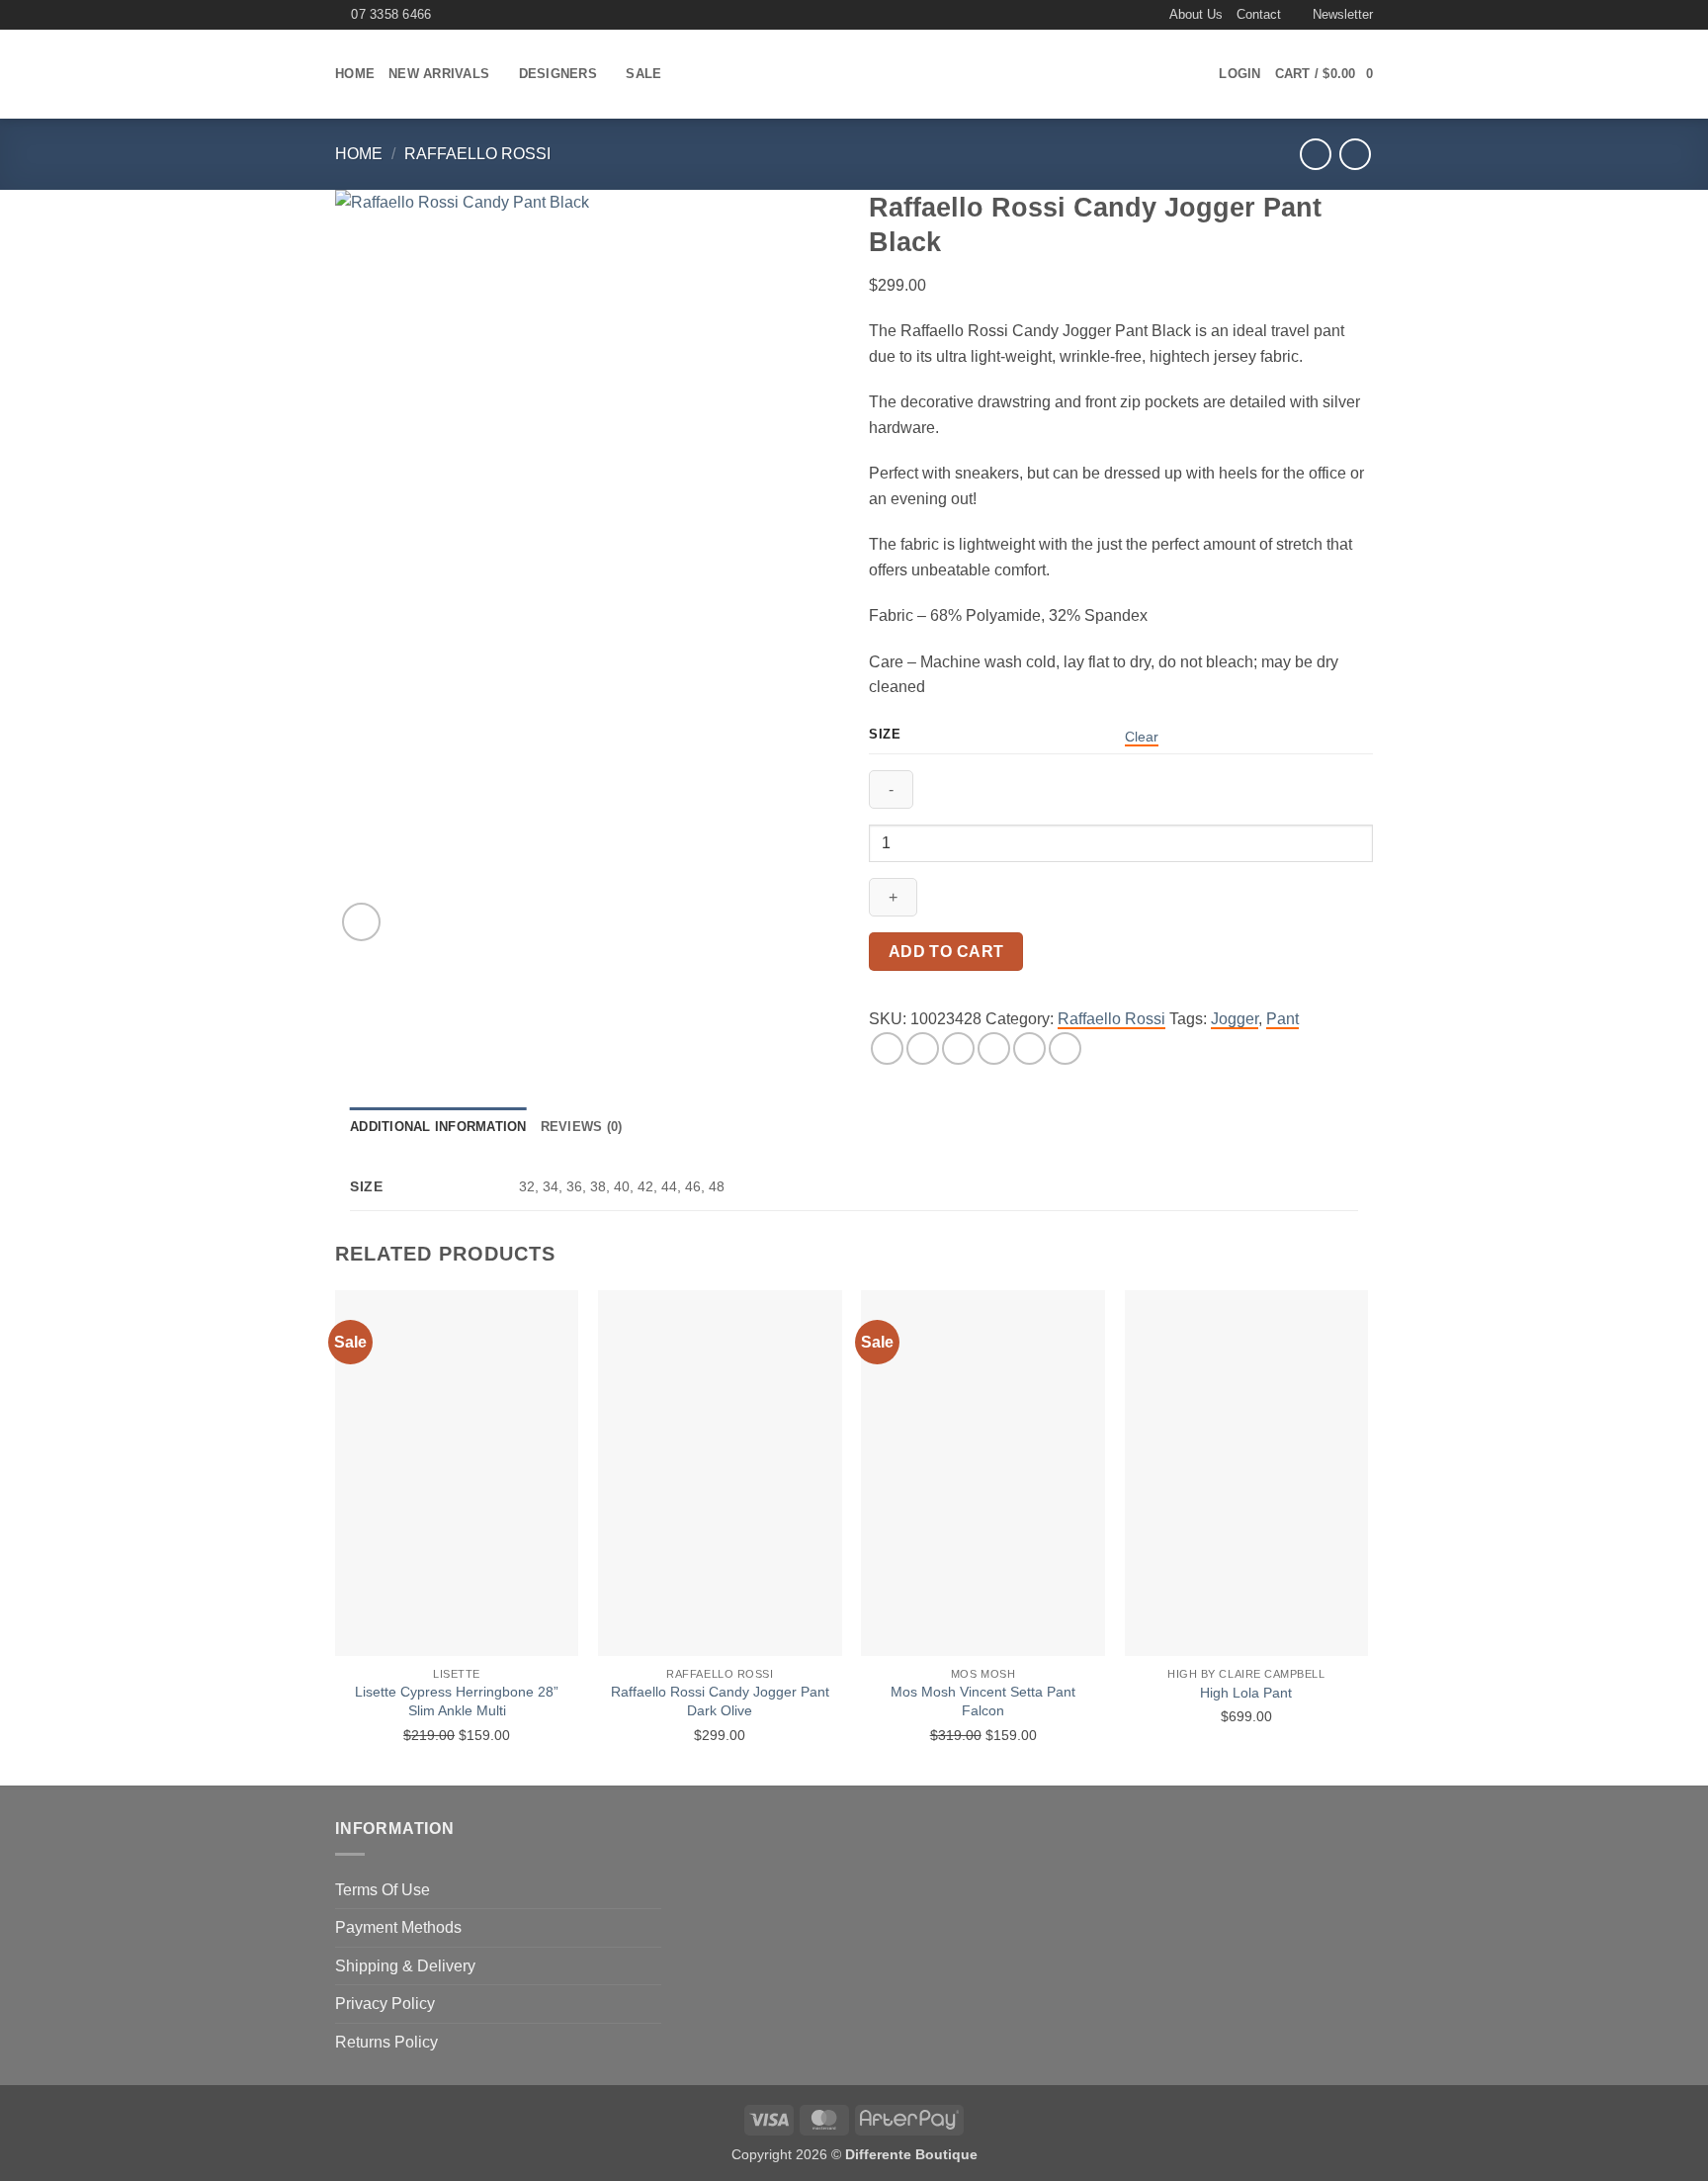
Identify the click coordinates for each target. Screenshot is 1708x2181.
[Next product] (1315, 154)
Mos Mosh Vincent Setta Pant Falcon (983, 1701)
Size (885, 735)
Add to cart (946, 952)
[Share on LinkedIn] (1029, 1048)
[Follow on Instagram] (1147, 15)
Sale (643, 74)
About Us (1196, 14)
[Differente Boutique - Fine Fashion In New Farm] (854, 75)
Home (355, 74)
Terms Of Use (383, 1890)
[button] (1334, 15)
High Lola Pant (1246, 1693)
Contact (1259, 14)
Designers (558, 74)
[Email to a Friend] (958, 1048)
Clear (1142, 737)
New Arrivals (439, 74)
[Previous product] (1355, 154)
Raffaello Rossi (477, 154)
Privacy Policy (385, 2004)
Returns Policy (386, 2042)
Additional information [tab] (438, 1127)
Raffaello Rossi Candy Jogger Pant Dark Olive (720, 1701)
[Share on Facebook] (887, 1048)
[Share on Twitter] (923, 1048)
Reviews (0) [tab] (582, 1127)
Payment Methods (398, 1927)
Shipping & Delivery (405, 1966)
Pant (1282, 1019)
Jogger (1235, 1019)
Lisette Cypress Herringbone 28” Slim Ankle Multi (457, 1701)
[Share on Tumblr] (1065, 1048)
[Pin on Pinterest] (994, 1048)
